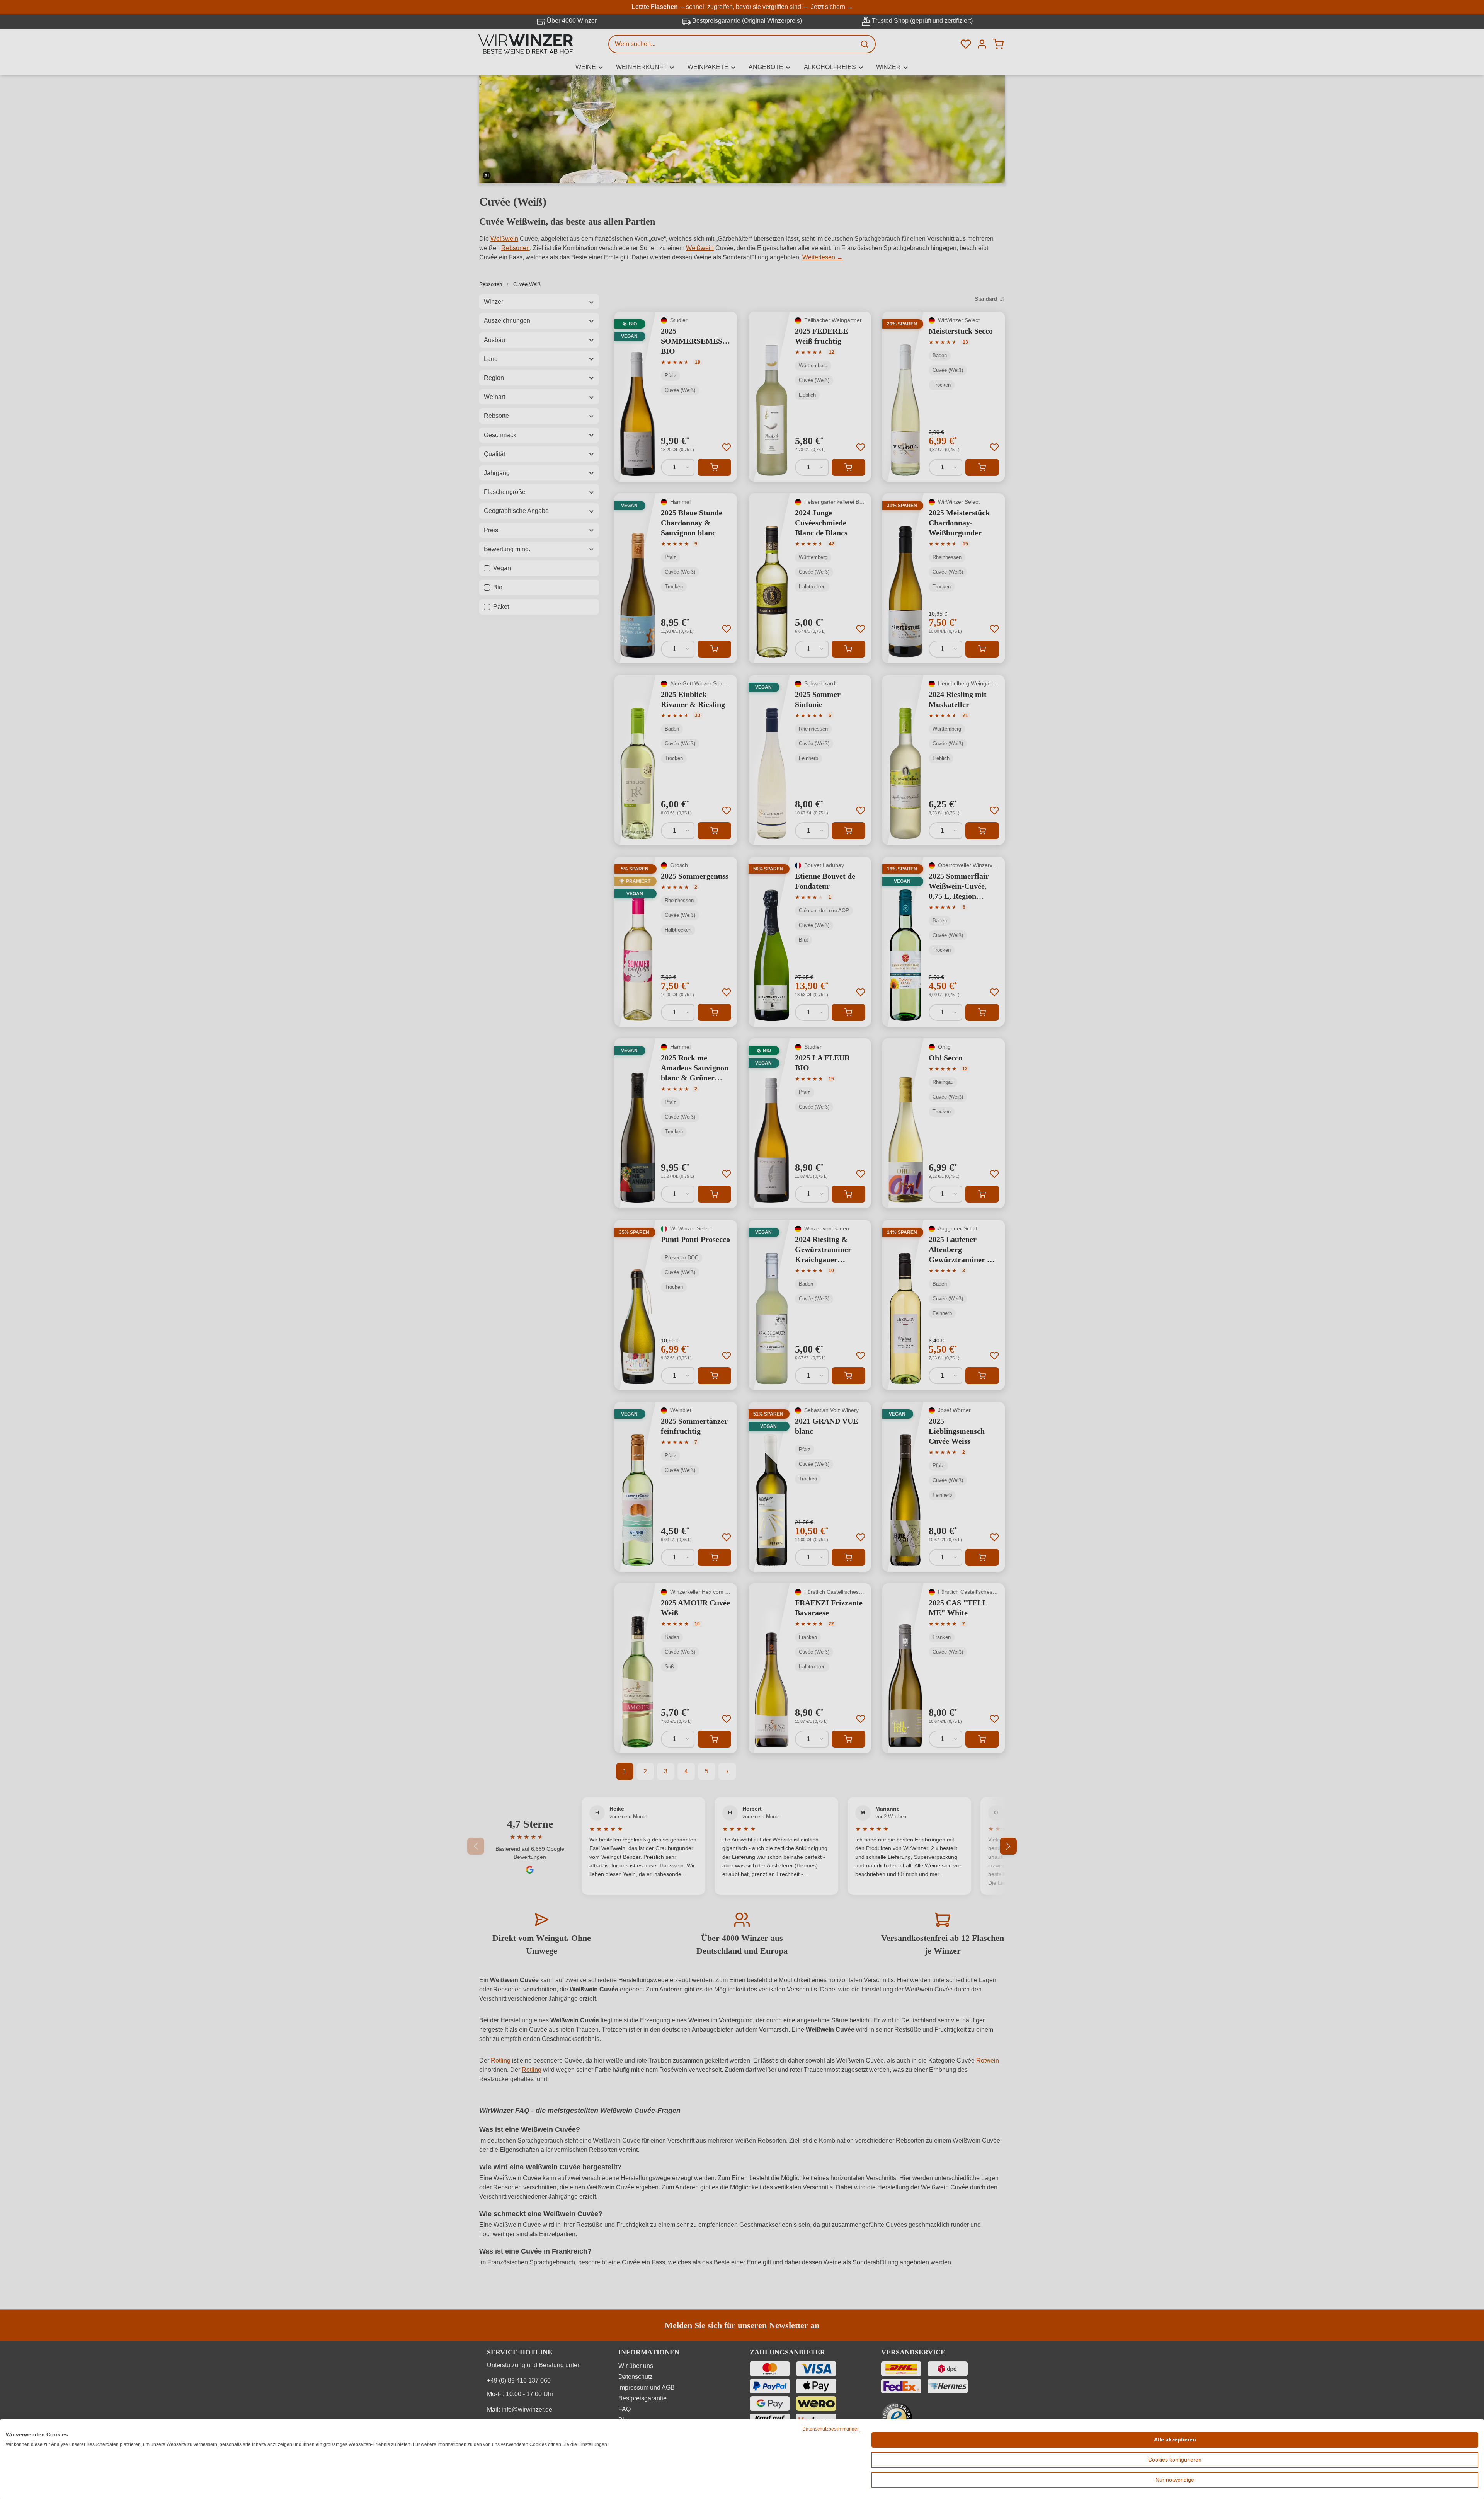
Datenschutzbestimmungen (831, 2429)
